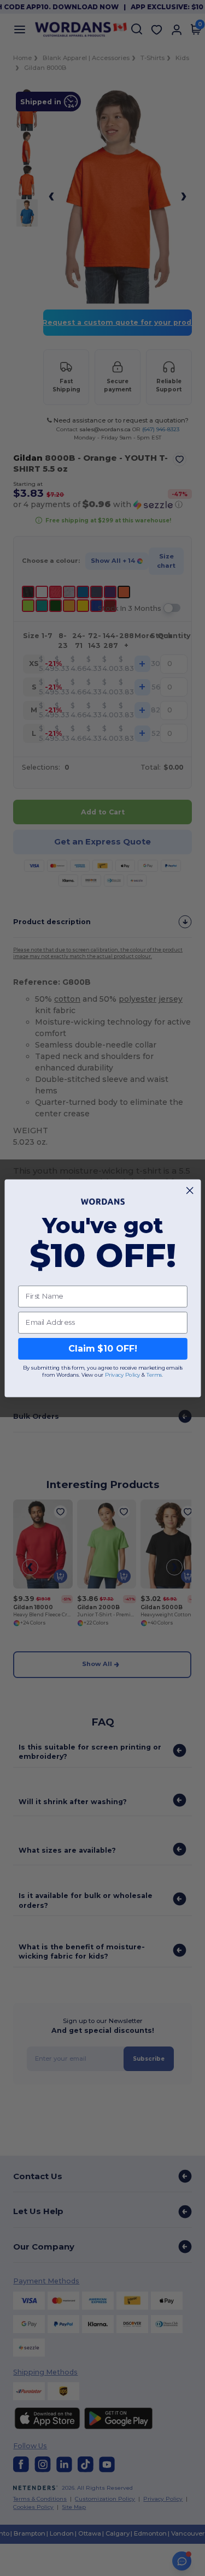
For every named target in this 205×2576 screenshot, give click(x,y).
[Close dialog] (190, 1190)
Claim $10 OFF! (102, 1349)
